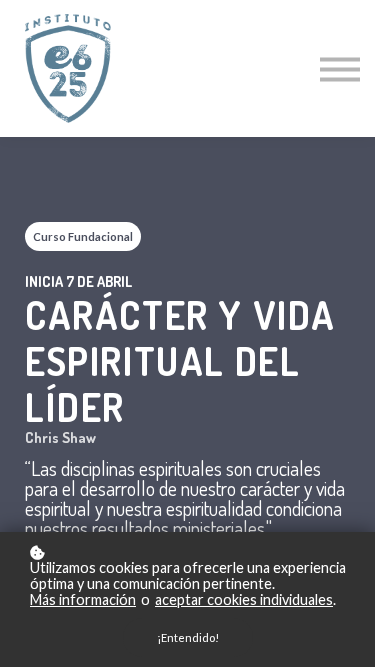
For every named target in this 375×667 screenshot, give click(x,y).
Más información (83, 600)
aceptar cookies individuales (244, 600)
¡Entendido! (188, 637)
